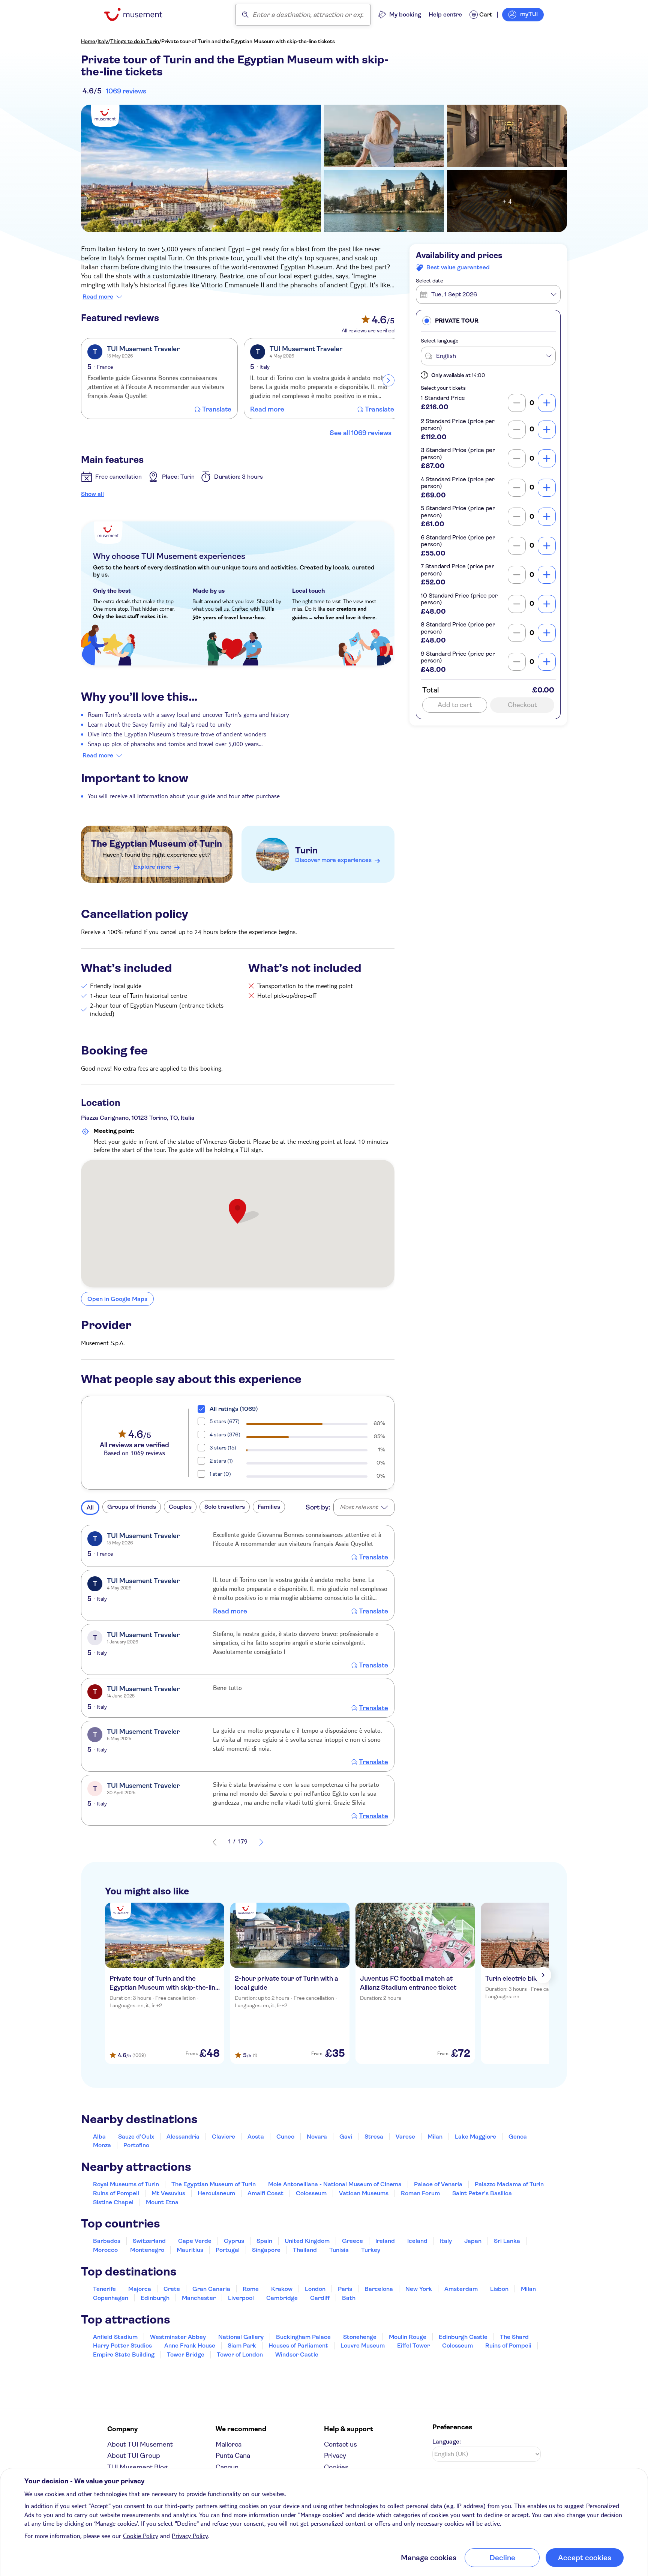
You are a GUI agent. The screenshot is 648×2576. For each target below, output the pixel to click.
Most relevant (359, 1507)
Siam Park (242, 2345)
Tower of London (240, 2354)
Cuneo (285, 2137)
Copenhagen (111, 2298)
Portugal (228, 2250)
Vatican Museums (364, 2193)
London (315, 2289)
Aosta (256, 2137)
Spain (264, 2241)
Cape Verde (195, 2241)
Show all (92, 494)
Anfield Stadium (115, 2337)
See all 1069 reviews (361, 433)
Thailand (305, 2250)
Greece (352, 2241)
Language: (447, 2442)
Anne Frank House (190, 2345)
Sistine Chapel (113, 2202)
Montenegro (147, 2250)
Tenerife (104, 2289)
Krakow (282, 2289)
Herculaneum (216, 2193)
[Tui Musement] (139, 14)
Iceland (417, 2241)
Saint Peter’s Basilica (482, 2193)
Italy (103, 41)
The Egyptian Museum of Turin (157, 844)
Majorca (140, 2289)
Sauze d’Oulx (136, 2137)
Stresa (374, 2137)
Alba (99, 2137)
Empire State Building (124, 2354)
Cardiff (320, 2298)
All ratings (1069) (234, 1409)
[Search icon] (245, 15)
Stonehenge (360, 2337)
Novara (317, 2137)
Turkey (371, 2250)
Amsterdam (461, 2289)
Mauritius (190, 2250)
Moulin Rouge (408, 2337)
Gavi (346, 2137)
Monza (102, 2145)
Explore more (153, 867)
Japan (473, 2241)
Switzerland (149, 2241)
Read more (98, 297)
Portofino (136, 2145)
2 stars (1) (221, 1461)
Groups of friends (132, 1507)
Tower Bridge (186, 2354)
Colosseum (311, 2193)
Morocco (105, 2250)
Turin (306, 850)
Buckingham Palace (303, 2337)
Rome (251, 2289)
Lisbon (499, 2289)
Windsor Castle (297, 2354)
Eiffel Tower (413, 2345)
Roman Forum (420, 2193)
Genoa (518, 2137)
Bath (349, 2298)
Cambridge (282, 2298)
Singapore (266, 2250)
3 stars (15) (223, 1448)
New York (419, 2289)
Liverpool (241, 2298)
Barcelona (379, 2289)
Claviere (223, 2137)
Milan (435, 2137)
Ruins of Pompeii (116, 2193)
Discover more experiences (333, 860)
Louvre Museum (363, 2345)
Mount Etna (162, 2202)
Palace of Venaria (438, 2184)
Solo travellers (225, 1507)
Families (269, 1507)
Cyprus (234, 2241)
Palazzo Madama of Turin (509, 2184)
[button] (488, 321)
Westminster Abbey (178, 2337)
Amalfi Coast (265, 2193)
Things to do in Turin (135, 41)
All (90, 1507)
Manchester (199, 2298)
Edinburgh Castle (463, 2337)
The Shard (514, 2337)
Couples (180, 1507)
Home (88, 41)
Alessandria (183, 2137)
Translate (217, 409)
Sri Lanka (507, 2241)
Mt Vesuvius (168, 2193)
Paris (345, 2289)
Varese (405, 2137)
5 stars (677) (225, 1421)
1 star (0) (220, 1474)
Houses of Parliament (298, 2345)
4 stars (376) (225, 1434)
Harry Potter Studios (122, 2345)
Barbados (107, 2241)
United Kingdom (307, 2241)
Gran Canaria (211, 2289)
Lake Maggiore (475, 2137)
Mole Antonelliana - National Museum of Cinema (335, 2184)
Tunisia (339, 2250)
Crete (172, 2289)
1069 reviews (126, 91)
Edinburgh (155, 2298)
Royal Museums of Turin (126, 2184)
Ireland (385, 2241)
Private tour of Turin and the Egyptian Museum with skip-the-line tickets (248, 41)
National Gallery (241, 2337)
